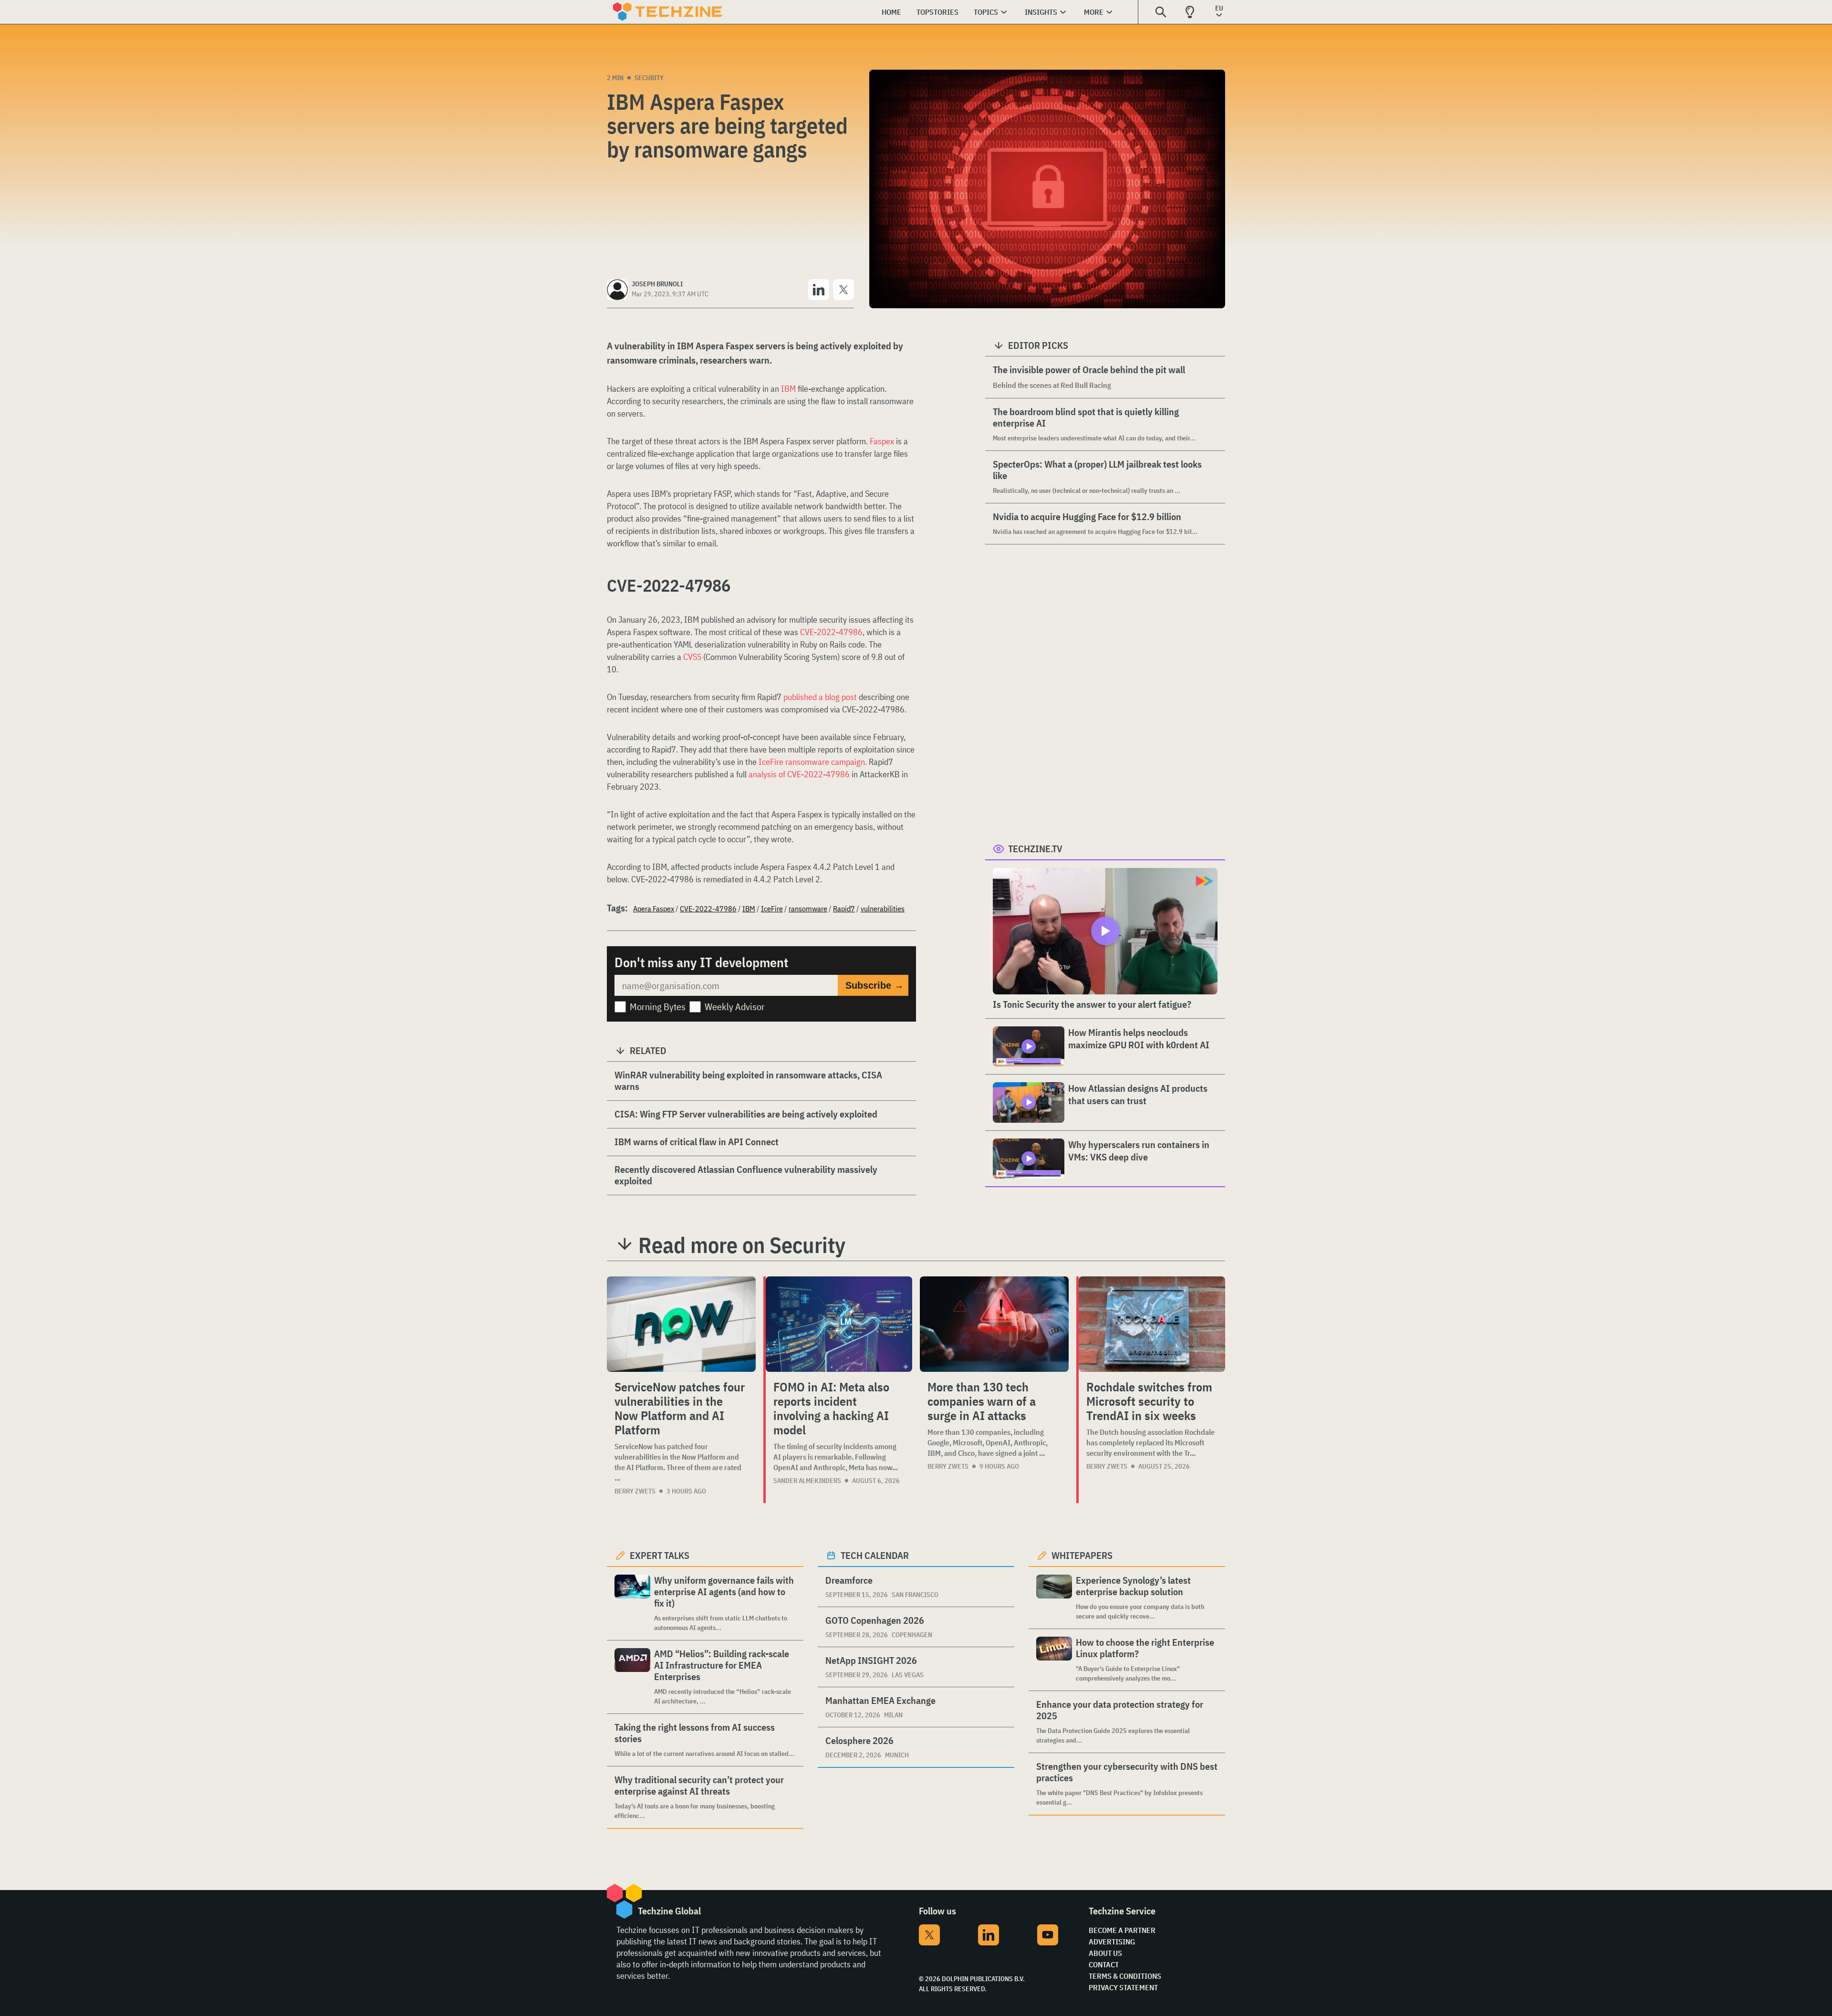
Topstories (937, 12)
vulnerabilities (883, 909)
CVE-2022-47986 (831, 632)
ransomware (808, 909)
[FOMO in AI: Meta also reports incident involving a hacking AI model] (839, 1324)
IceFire (772, 909)
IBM (788, 389)
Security (649, 78)
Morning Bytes (658, 1007)
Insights (1041, 12)
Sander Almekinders (807, 1481)
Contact (1104, 1964)
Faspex (882, 441)
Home (891, 12)
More (1094, 12)
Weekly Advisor (735, 1007)
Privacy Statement (1123, 1987)
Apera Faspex (654, 909)
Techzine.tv (1035, 849)
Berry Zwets (635, 1491)
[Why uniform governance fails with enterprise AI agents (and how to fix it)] (632, 1603)
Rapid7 (844, 909)
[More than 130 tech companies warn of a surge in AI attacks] (994, 1324)
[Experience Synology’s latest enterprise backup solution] (1054, 1598)
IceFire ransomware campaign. (813, 762)
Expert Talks (660, 1555)
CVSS (692, 657)
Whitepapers (1082, 1555)
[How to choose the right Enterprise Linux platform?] (1054, 1660)
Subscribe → (874, 985)
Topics (986, 12)
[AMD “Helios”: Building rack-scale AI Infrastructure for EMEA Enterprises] (632, 1677)
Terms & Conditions (1125, 1976)
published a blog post (820, 697)
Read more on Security (742, 1245)
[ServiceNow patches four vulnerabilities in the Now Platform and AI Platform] (681, 1324)
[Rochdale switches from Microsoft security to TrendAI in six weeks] (1152, 1324)
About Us (1105, 1953)
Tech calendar (875, 1555)
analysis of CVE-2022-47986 (799, 774)
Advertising (1112, 1942)
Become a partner (1122, 1930)
